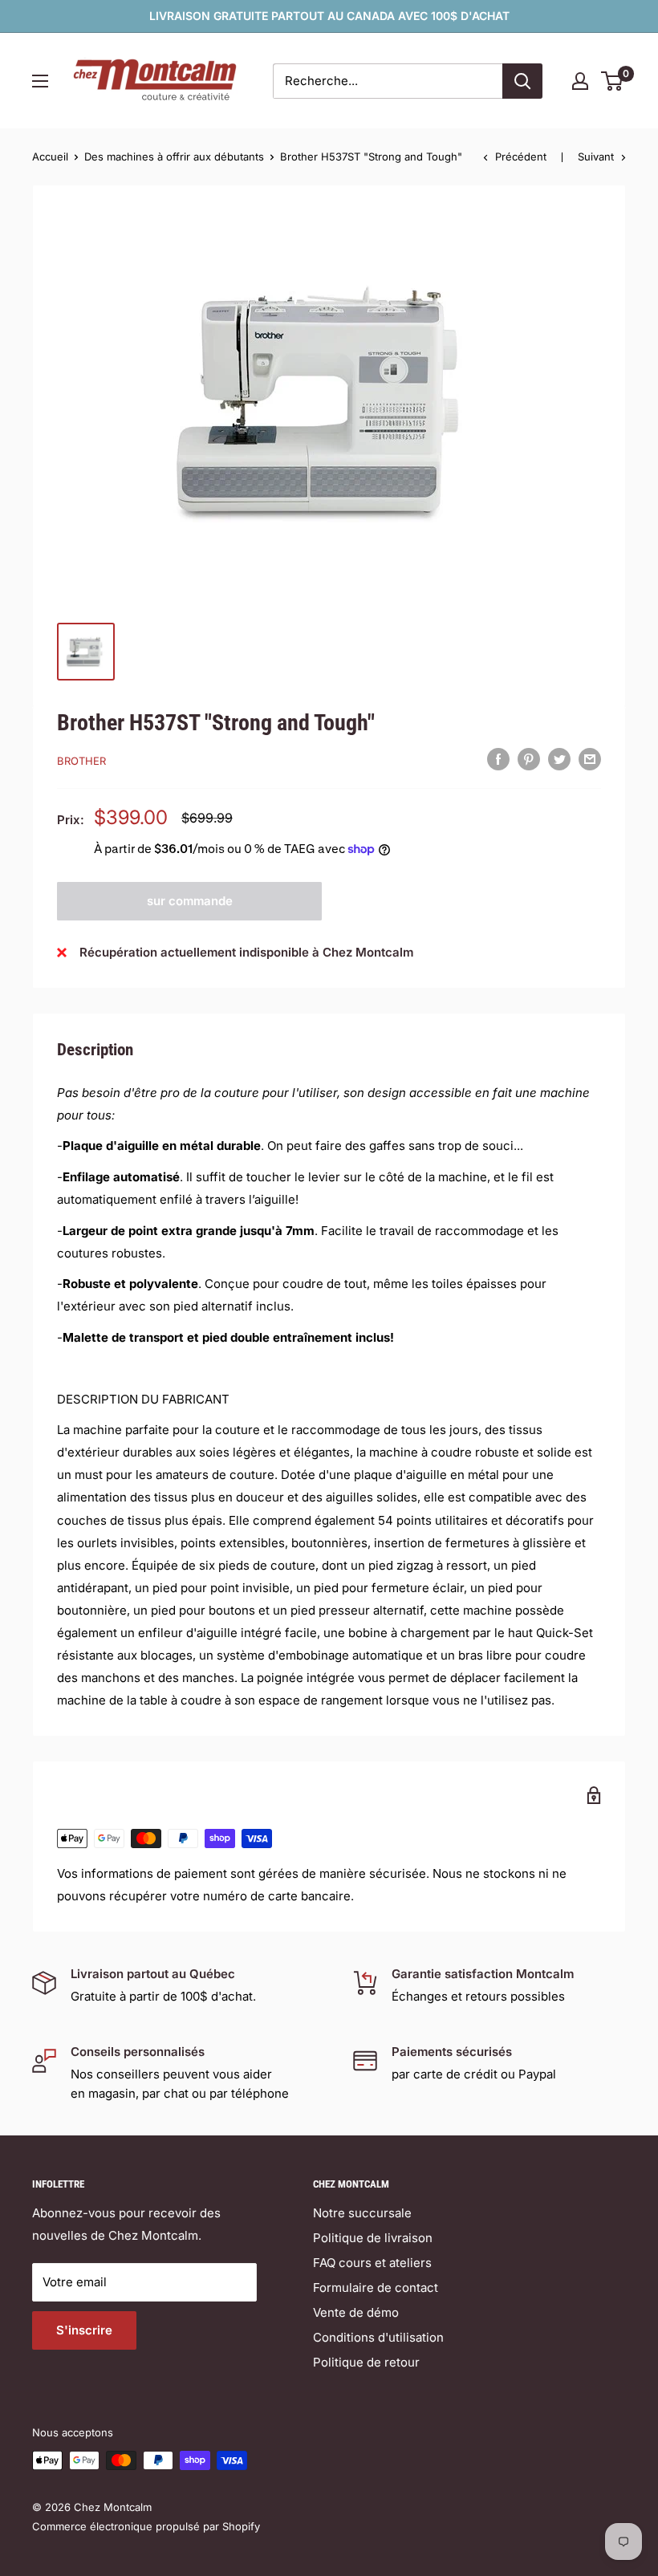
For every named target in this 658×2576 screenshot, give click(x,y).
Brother (81, 761)
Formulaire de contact (376, 2288)
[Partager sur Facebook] (498, 759)
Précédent (521, 156)
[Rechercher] (522, 81)
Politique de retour (366, 2362)
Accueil (50, 156)
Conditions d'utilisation (378, 2337)
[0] (613, 81)
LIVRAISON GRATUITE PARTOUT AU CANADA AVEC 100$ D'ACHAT (329, 16)
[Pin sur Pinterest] (529, 759)
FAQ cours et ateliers (372, 2263)
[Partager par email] (590, 759)
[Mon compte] (580, 81)
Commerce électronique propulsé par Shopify (146, 2526)
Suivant (596, 156)
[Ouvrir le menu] (40, 81)
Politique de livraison (373, 2238)
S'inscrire (84, 2330)
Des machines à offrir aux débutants (174, 156)
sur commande (190, 901)
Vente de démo (356, 2312)
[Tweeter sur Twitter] (559, 759)
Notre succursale (362, 2213)
